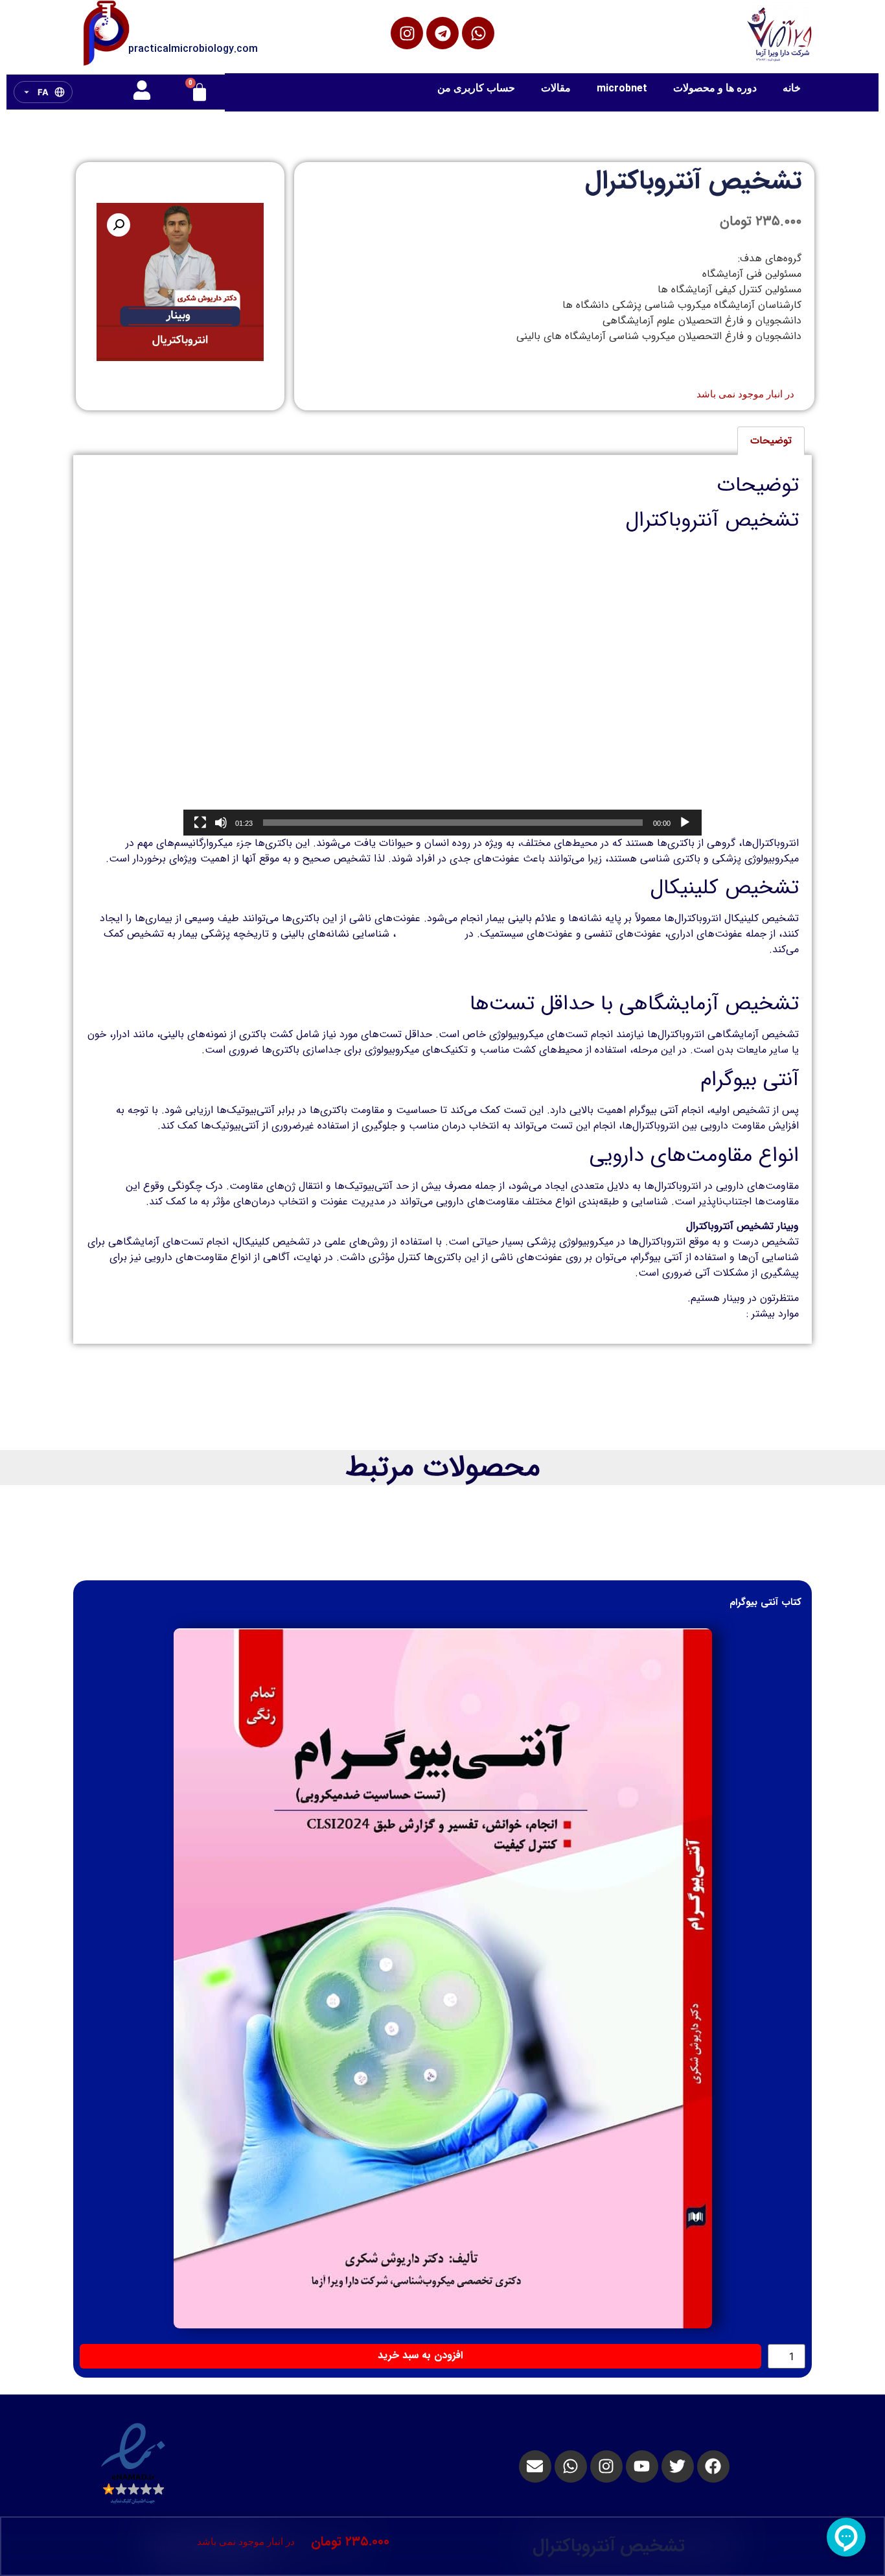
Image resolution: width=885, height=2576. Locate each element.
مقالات (556, 88)
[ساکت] (221, 823)
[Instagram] (407, 33)
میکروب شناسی (429, 934)
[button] (119, 225)
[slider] (453, 823)
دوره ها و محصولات (715, 88)
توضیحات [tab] (771, 440)
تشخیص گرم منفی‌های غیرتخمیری (671, 1314)
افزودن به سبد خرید (420, 2355)
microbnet (622, 88)
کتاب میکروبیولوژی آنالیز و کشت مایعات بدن (704, 975)
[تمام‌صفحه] (200, 823)
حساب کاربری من (476, 88)
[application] (442, 690)
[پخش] (685, 823)
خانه (792, 88)
